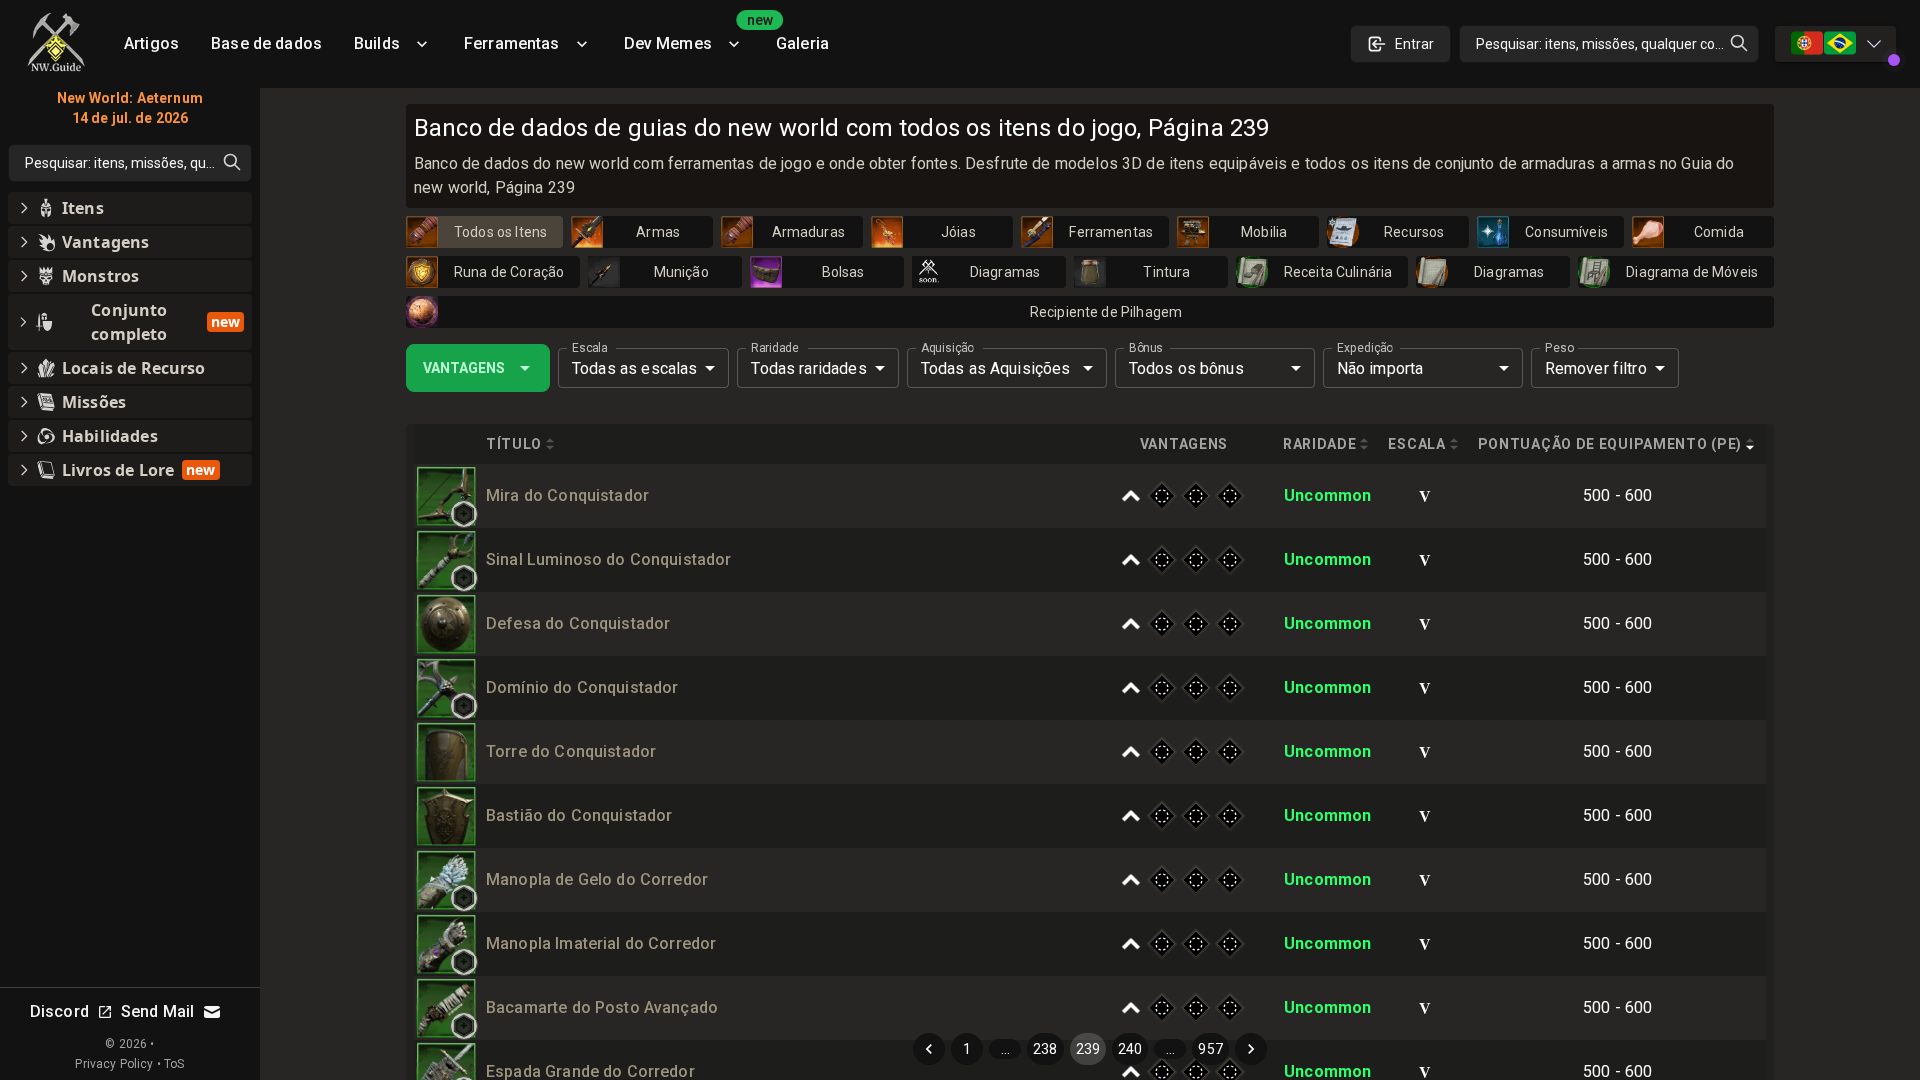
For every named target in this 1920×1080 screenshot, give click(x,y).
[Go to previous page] (929, 1049)
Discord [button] (59, 1011)
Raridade (774, 348)
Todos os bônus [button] (1186, 368)
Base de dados (266, 43)
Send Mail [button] (157, 1011)
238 (1045, 1049)
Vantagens (464, 368)
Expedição (1365, 348)
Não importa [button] (1380, 368)
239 (1088, 1049)
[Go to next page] (1251, 1049)
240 (1130, 1049)
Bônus (1146, 348)
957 (1210, 1049)
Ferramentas (512, 43)
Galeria (802, 43)
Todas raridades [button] (808, 368)
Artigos (151, 43)
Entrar (1414, 44)
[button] (464, 514)
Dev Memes (692, 36)
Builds (377, 43)
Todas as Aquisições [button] (996, 368)
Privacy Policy (114, 1064)
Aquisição (947, 348)
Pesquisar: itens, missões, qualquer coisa (1604, 44)
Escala (589, 348)
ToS (174, 1064)
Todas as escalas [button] (634, 368)
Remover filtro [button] (1596, 368)
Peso (1559, 348)
